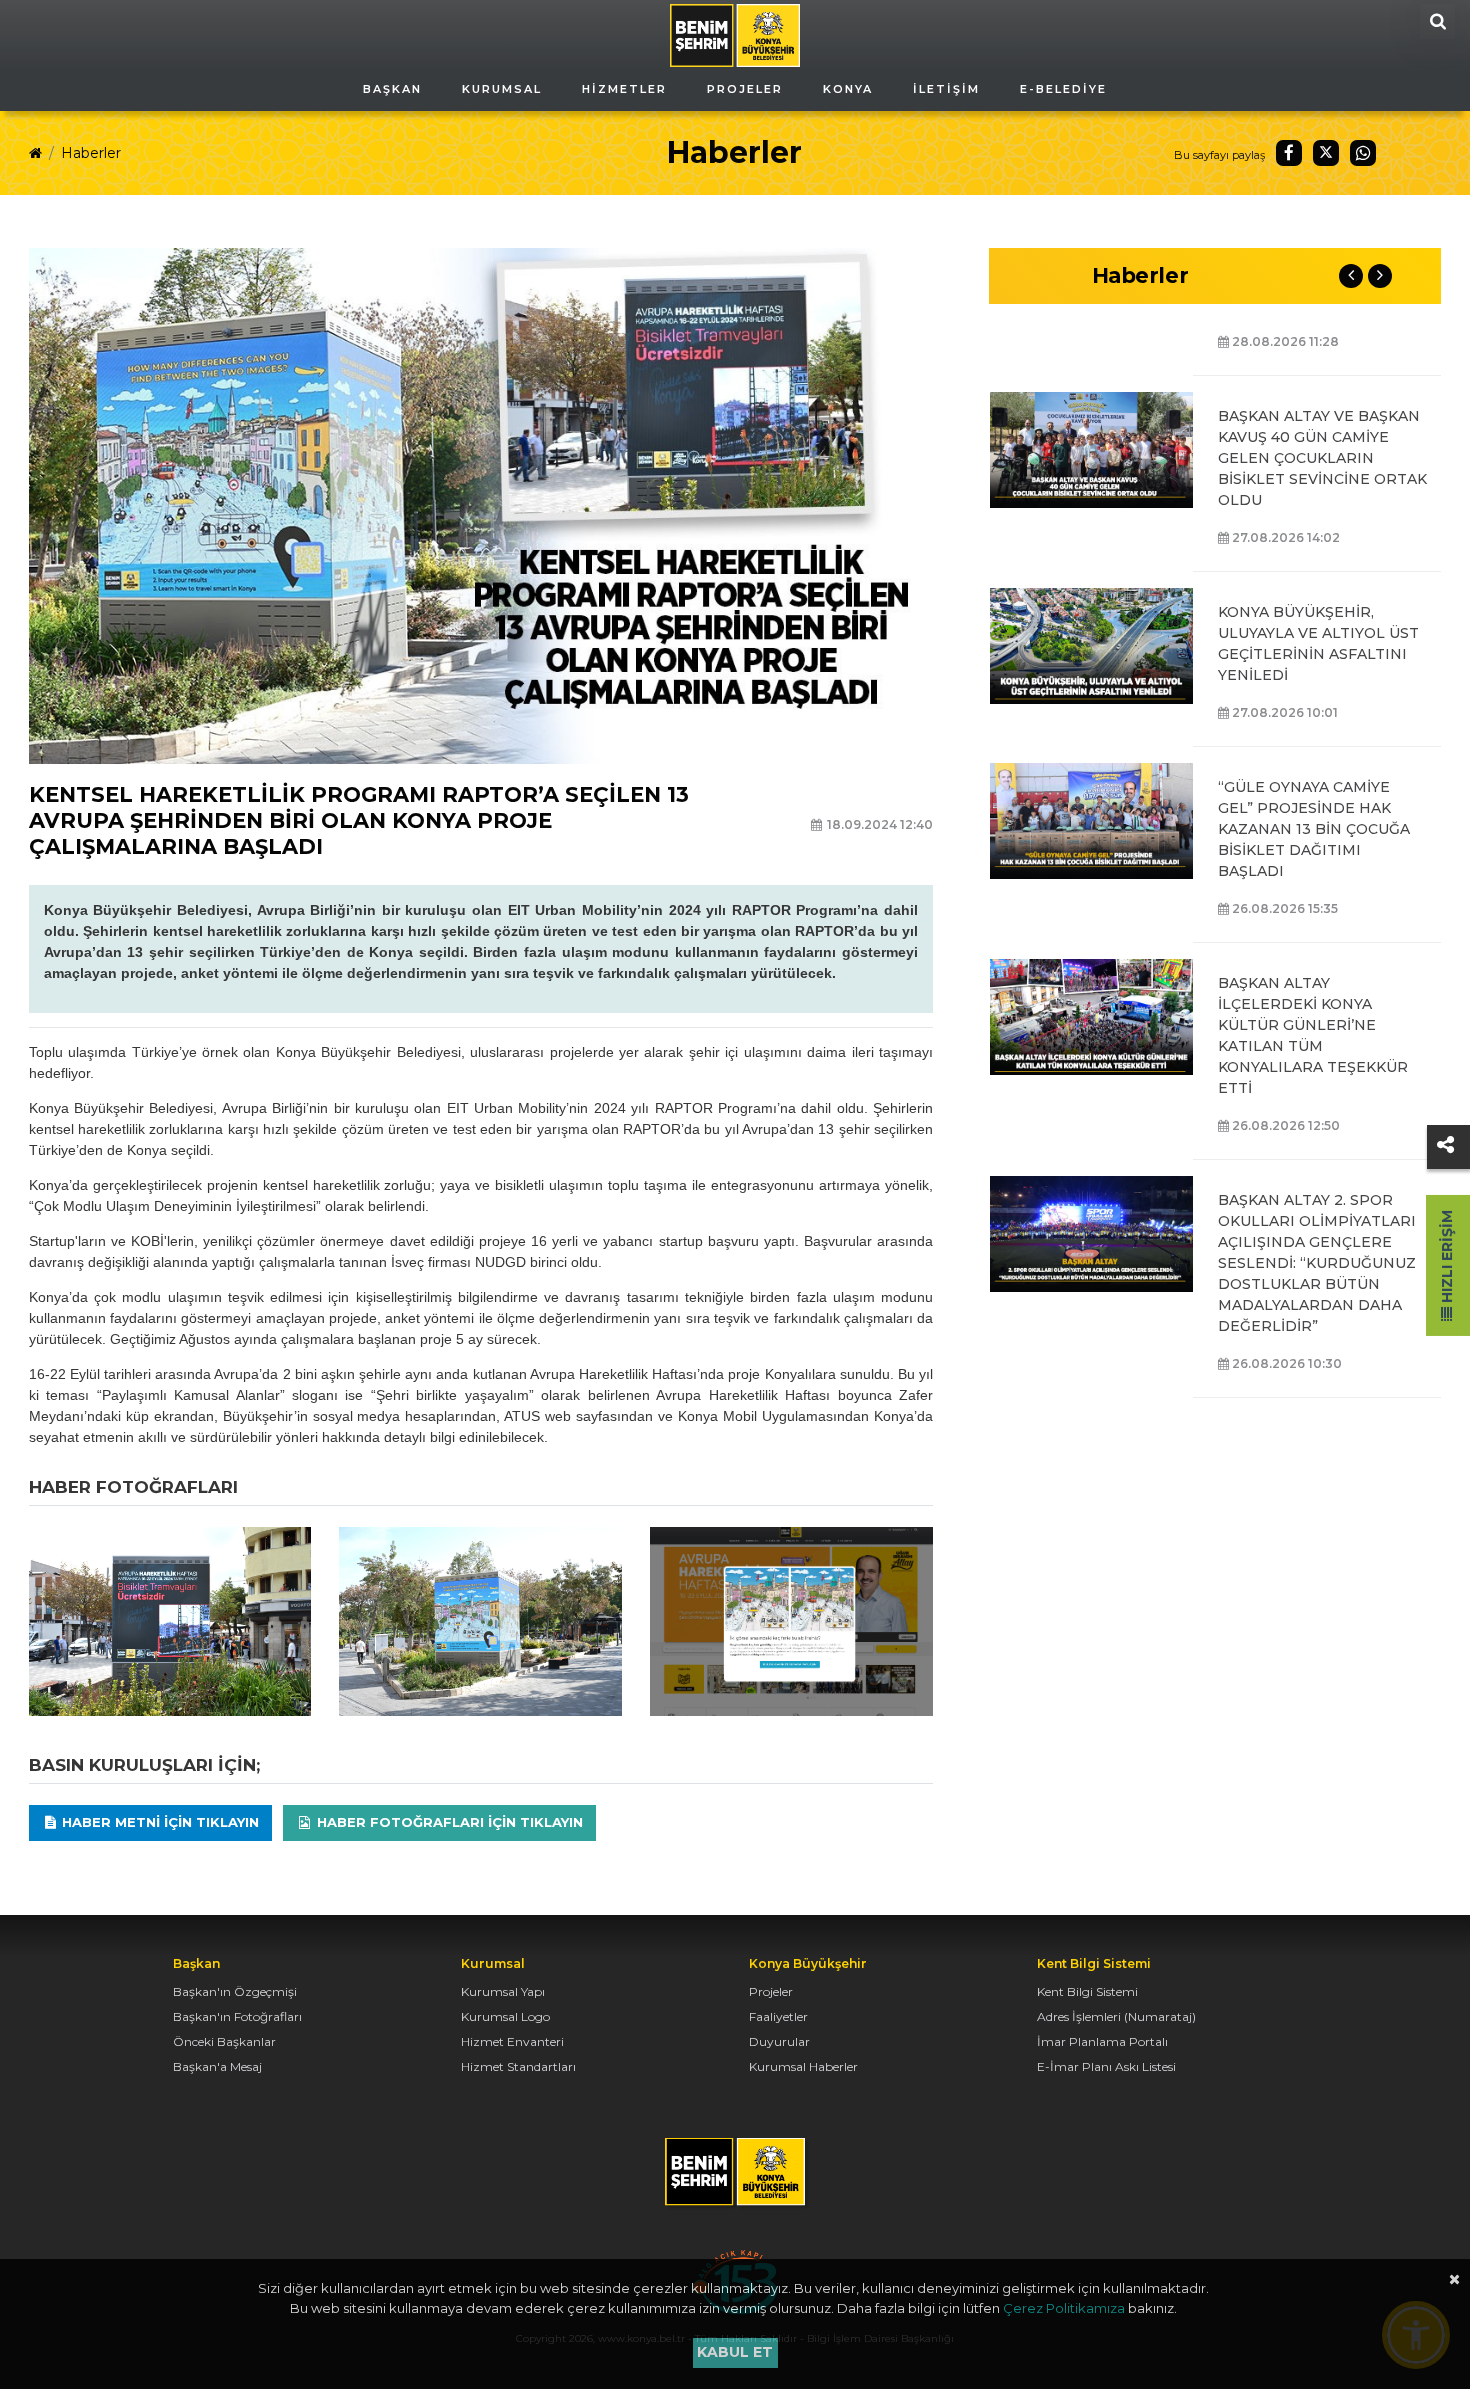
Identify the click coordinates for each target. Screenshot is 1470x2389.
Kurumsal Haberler (803, 2066)
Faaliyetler (778, 2016)
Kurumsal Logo (505, 2016)
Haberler (91, 153)
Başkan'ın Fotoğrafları (237, 2016)
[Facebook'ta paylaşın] (1289, 153)
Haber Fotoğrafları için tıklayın (448, 1822)
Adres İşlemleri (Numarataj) (1116, 2016)
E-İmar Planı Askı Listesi (1106, 2066)
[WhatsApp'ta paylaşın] (1363, 153)
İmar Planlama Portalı (1102, 2041)
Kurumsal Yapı (503, 1991)
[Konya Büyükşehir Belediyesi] (735, 34)
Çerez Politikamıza (1064, 2308)
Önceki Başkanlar (224, 2041)
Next (1380, 276)
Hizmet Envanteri (512, 2041)
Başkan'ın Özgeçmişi (235, 1991)
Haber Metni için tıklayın (158, 1822)
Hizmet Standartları (518, 2066)
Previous (1351, 276)
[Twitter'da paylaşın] (1326, 153)
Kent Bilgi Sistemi (1087, 1991)
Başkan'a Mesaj (217, 2066)
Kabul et (735, 2352)
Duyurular (779, 2041)
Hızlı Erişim (1447, 1258)
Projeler (771, 1991)
